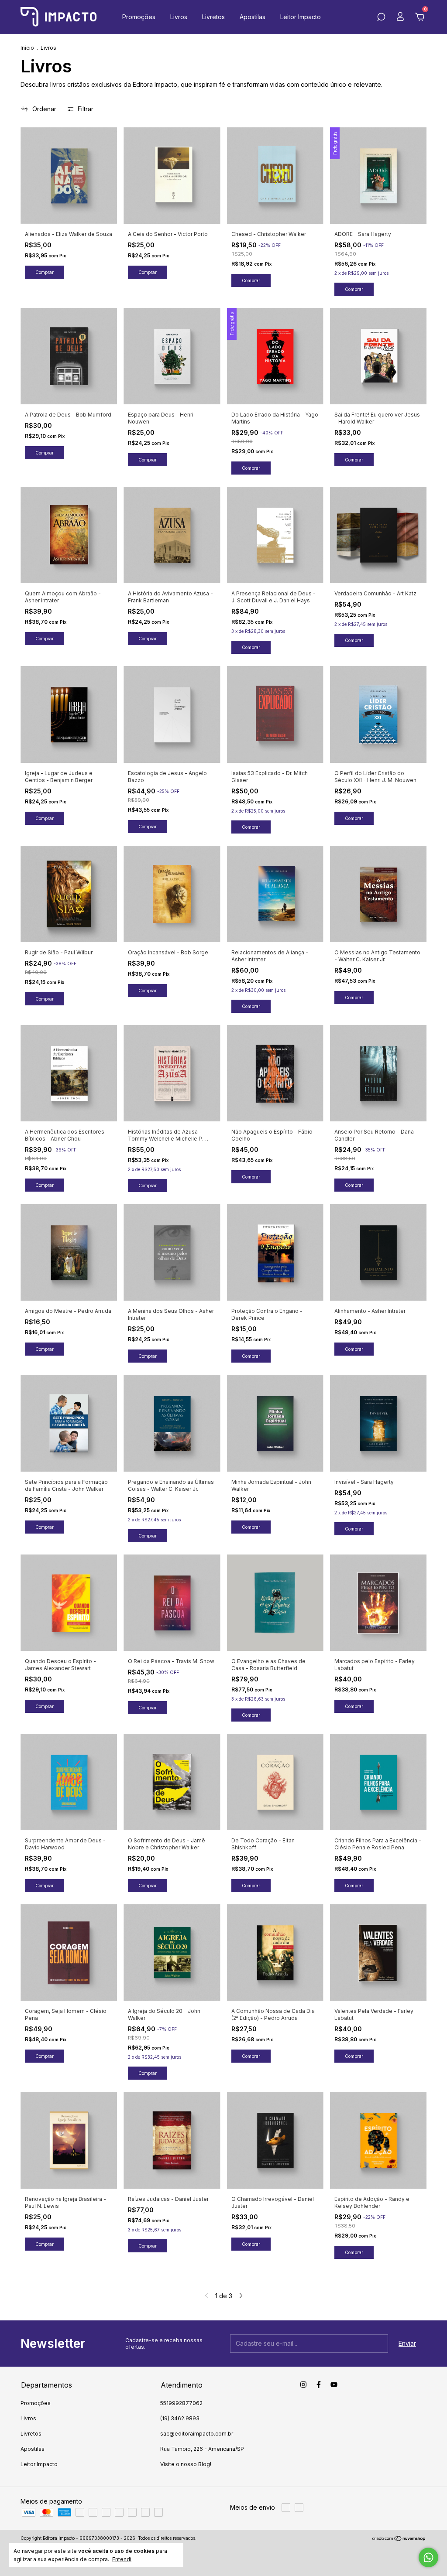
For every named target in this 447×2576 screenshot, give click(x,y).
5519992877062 (181, 2403)
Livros (179, 17)
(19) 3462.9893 (180, 2418)
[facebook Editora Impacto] (319, 2385)
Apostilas (253, 17)
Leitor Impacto (301, 17)
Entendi (122, 2559)
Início (27, 48)
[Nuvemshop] (399, 2539)
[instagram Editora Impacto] (303, 2385)
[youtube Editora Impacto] (334, 2385)
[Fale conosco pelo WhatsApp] (428, 2557)
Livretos (213, 17)
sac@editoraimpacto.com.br (197, 2434)
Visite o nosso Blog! (186, 2464)
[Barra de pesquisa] (381, 18)
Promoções (139, 17)
